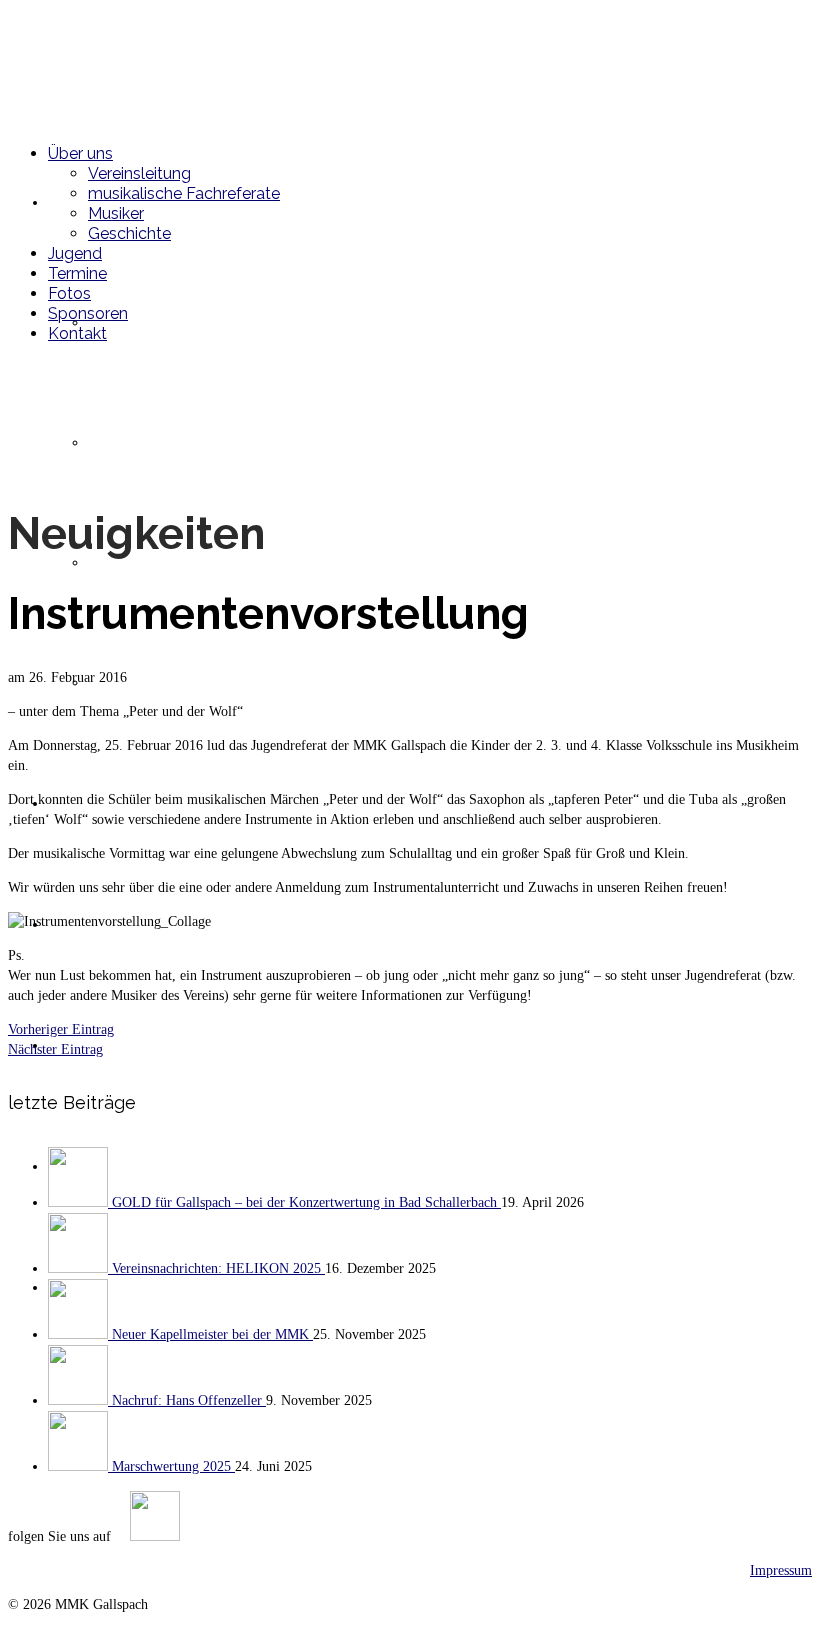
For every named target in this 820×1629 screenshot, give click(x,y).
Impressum (781, 1570)
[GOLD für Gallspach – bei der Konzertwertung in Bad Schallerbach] (80, 1202)
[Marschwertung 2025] (80, 1466)
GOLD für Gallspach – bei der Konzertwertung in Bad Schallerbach (306, 1202)
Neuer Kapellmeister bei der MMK (212, 1334)
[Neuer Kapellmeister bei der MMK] (80, 1334)
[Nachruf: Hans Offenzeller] (80, 1400)
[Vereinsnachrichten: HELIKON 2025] (80, 1268)
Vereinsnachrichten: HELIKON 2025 (218, 1268)
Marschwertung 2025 (173, 1466)
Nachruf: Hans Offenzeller (189, 1400)
